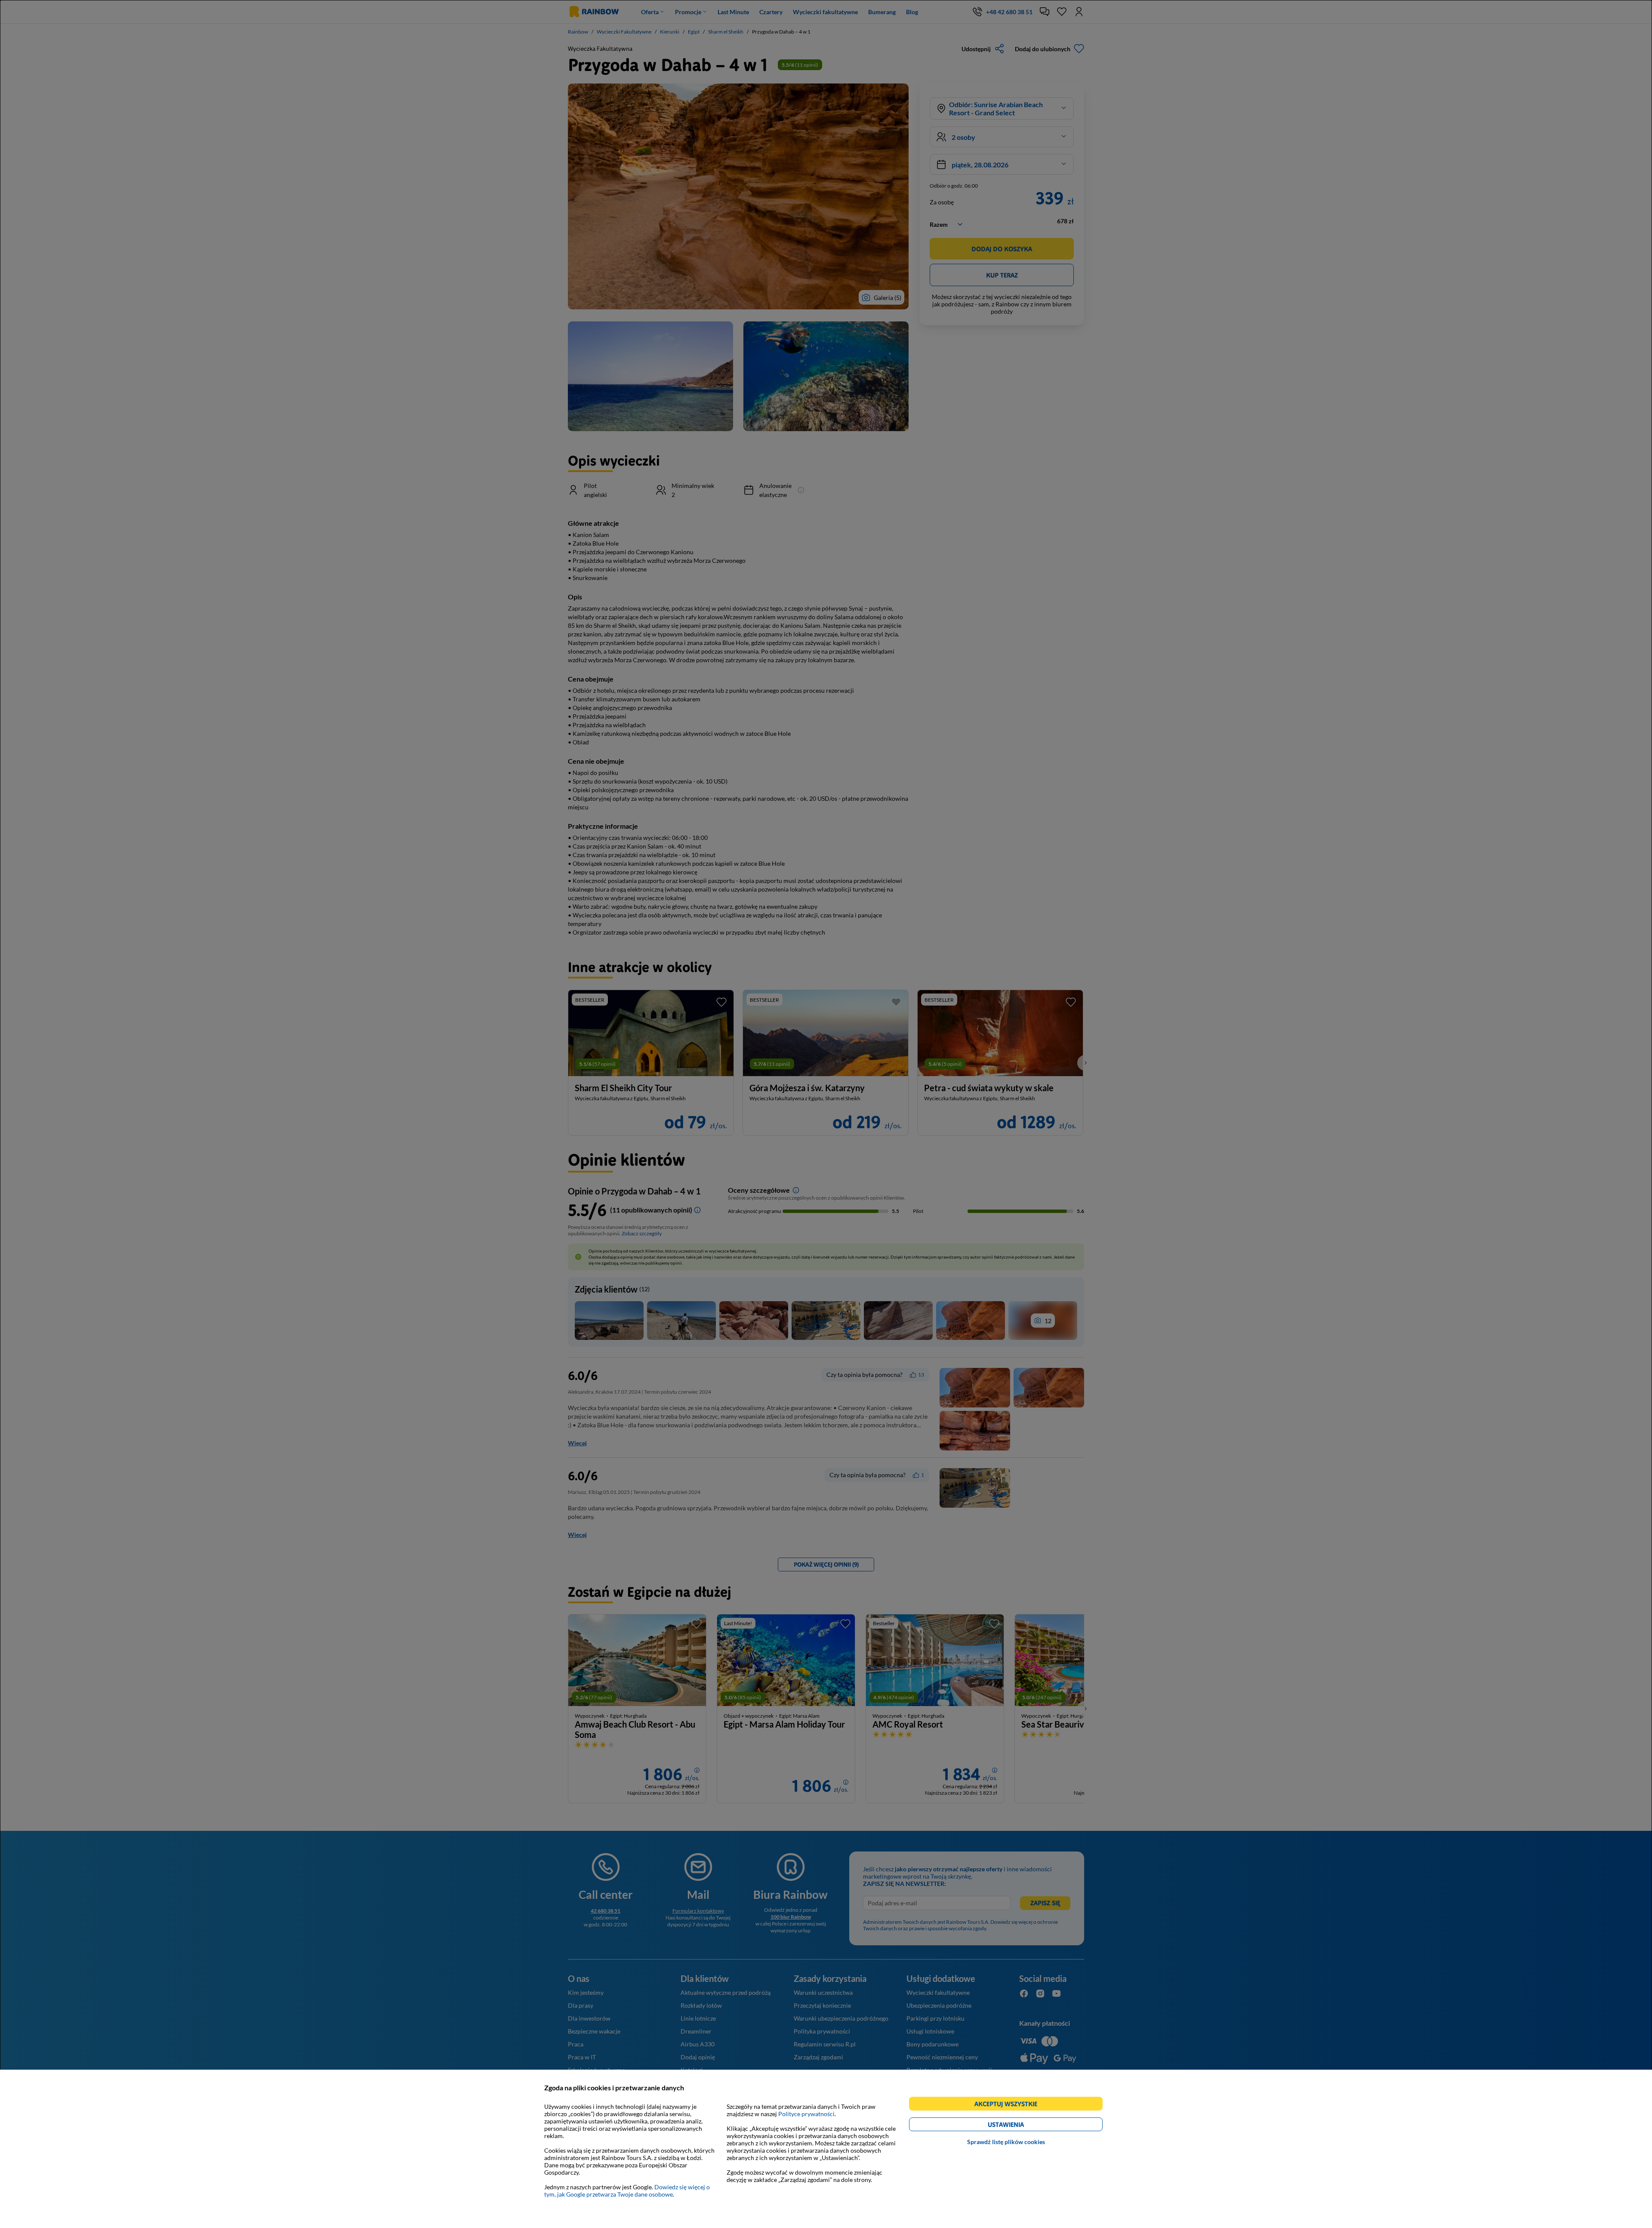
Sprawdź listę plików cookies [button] (1006, 2142)
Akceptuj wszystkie (1009, 2105)
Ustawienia (1021, 2126)
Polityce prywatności (806, 2114)
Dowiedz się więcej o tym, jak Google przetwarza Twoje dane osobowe (627, 2191)
